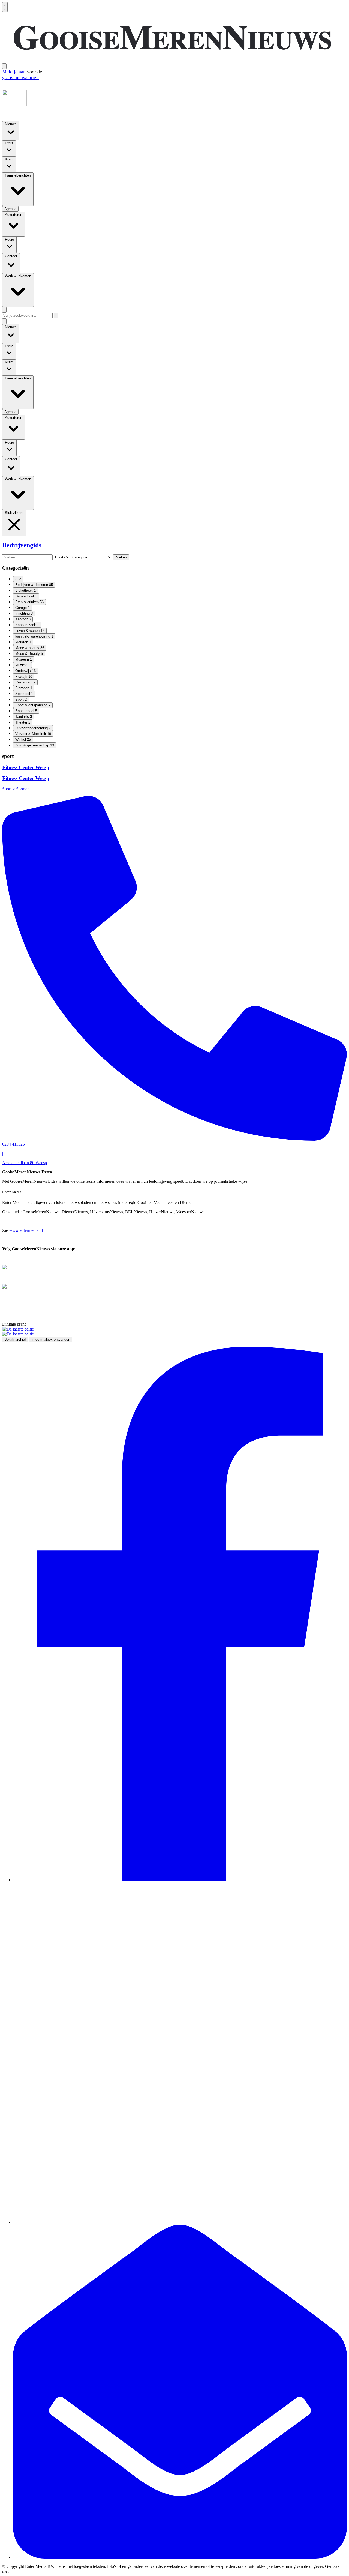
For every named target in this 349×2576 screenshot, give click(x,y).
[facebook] (180, 1880)
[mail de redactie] (180, 2557)
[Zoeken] (56, 316)
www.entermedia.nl (26, 1230)
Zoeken (121, 557)
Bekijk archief (15, 1339)
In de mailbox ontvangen (51, 1339)
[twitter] (180, 2222)
